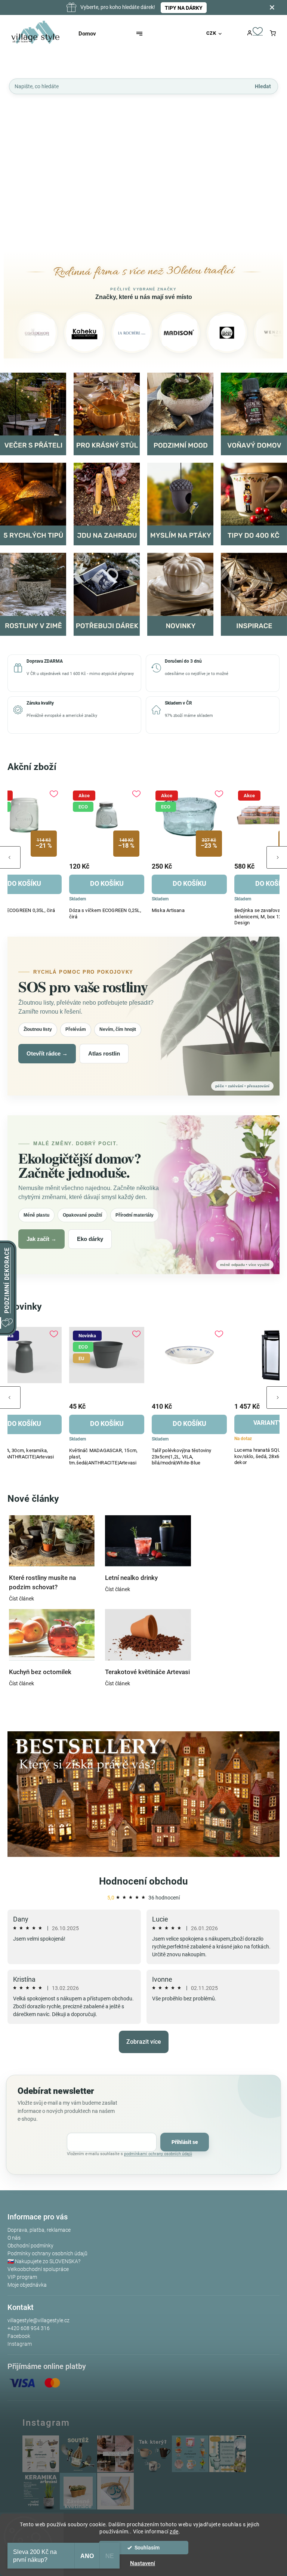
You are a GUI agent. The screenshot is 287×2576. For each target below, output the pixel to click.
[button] (18, 168)
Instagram (20, 2344)
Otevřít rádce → (47, 1053)
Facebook (19, 2336)
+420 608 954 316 (29, 2328)
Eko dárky (90, 1239)
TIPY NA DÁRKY (184, 8)
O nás (14, 2238)
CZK (211, 33)
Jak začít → (41, 1239)
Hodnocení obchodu (143, 1881)
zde (174, 2532)
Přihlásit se (185, 2142)
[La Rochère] (95, 333)
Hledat (263, 86)
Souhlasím (147, 2548)
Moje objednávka (27, 2285)
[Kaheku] (47, 333)
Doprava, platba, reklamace (39, 2230)
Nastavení (143, 2563)
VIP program (22, 2277)
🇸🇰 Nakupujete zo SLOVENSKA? (44, 2261)
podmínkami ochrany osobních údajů (158, 2154)
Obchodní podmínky (30, 2246)
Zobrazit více (144, 2042)
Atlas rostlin (104, 1053)
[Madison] (142, 333)
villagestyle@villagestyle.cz (38, 2320)
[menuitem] (94, 34)
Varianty (103, 1423)
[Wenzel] (237, 333)
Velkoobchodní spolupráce (38, 2269)
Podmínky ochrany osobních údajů (47, 2253)
